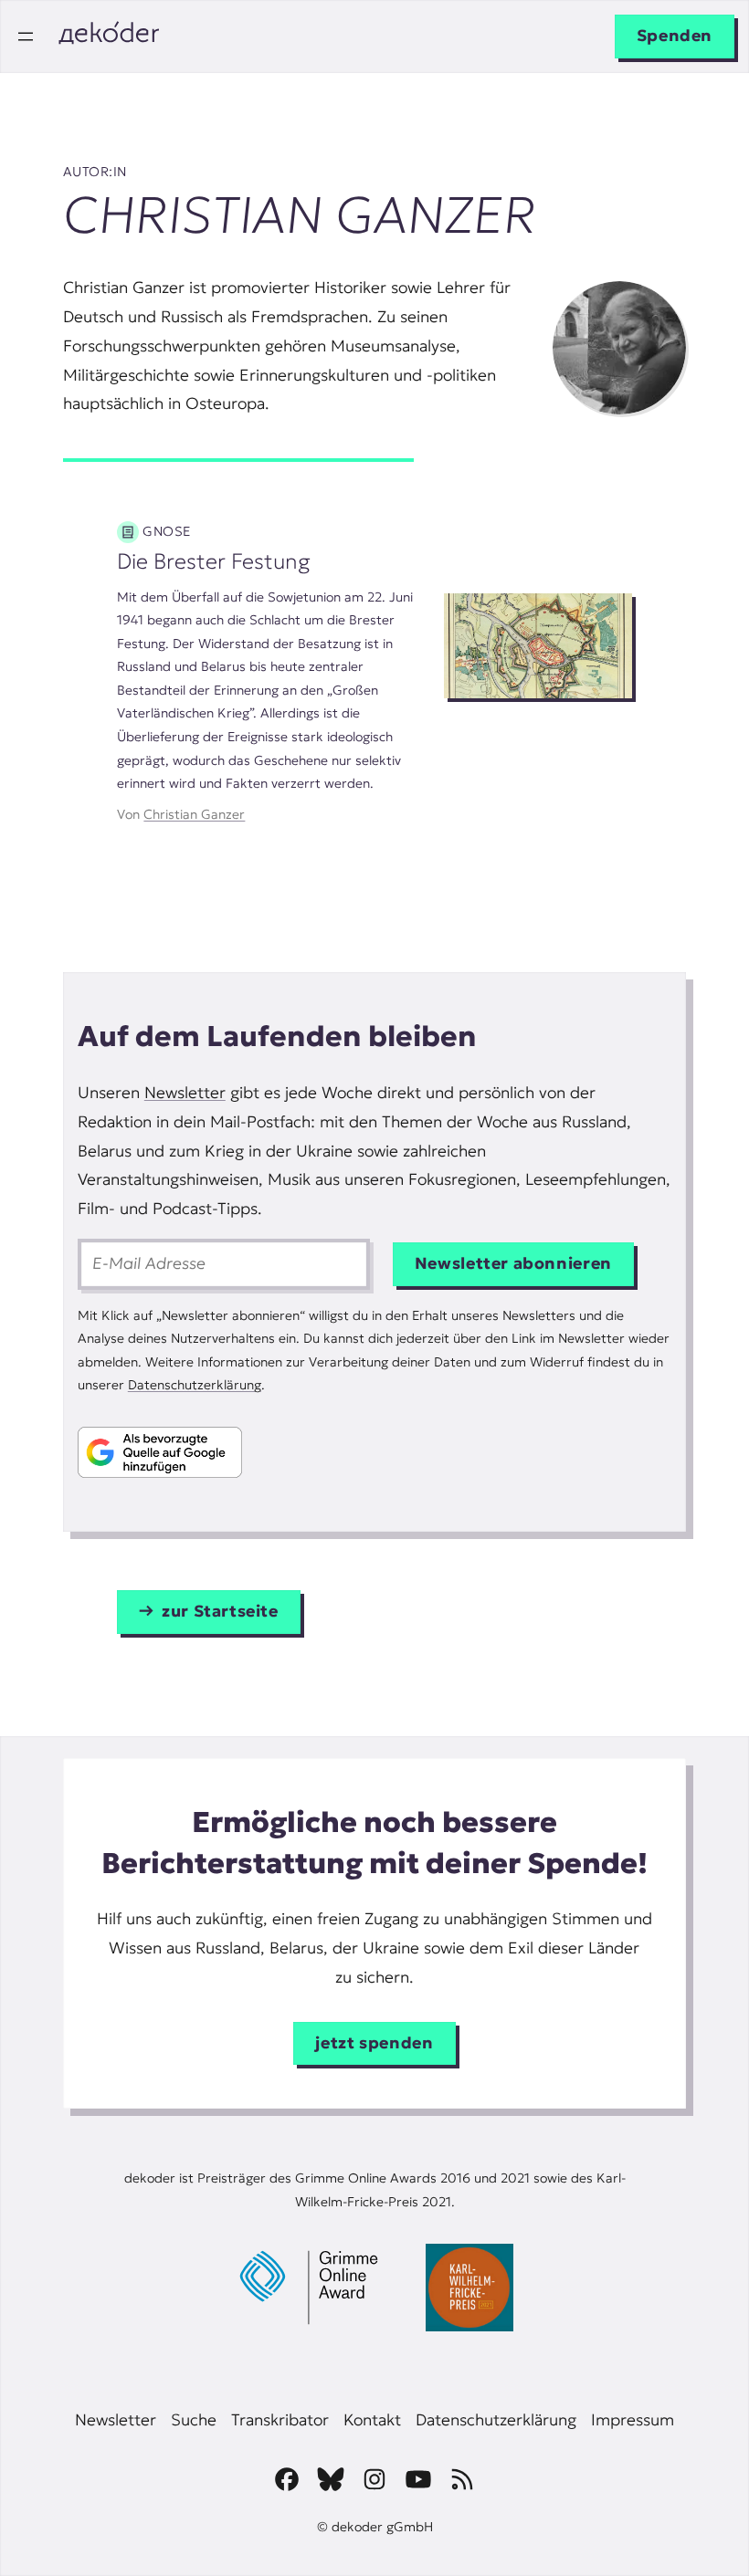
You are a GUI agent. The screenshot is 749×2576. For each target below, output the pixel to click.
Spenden (675, 36)
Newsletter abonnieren (513, 1263)
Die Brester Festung (214, 561)
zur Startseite (220, 1611)
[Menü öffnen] (26, 37)
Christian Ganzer (194, 814)
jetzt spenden (374, 2043)
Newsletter (185, 1093)
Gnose (167, 531)
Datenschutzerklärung (195, 1385)
